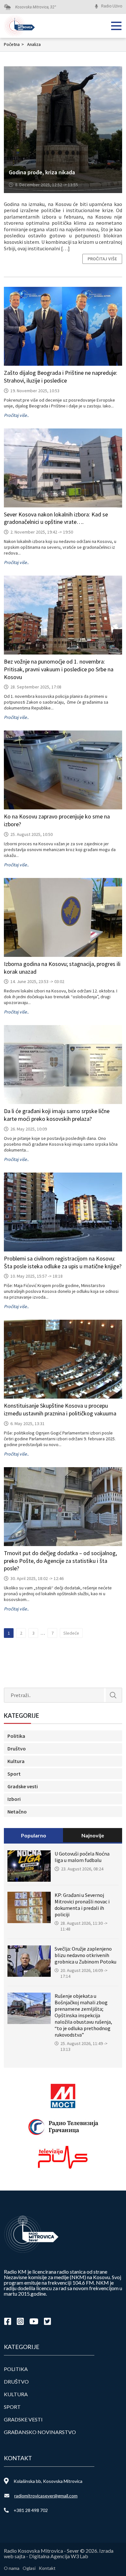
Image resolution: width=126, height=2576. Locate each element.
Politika (16, 1736)
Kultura (16, 1761)
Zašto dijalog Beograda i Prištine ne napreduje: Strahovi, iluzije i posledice (61, 377)
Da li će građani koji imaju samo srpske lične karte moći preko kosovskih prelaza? (57, 1115)
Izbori (14, 1799)
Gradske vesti (23, 1786)
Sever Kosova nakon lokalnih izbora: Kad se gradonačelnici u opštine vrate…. (56, 518)
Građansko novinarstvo (40, 2432)
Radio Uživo (112, 6)
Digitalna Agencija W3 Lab (59, 2556)
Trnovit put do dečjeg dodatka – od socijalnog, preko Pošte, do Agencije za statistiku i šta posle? (60, 1561)
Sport (14, 1774)
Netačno (17, 1812)
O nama (12, 2568)
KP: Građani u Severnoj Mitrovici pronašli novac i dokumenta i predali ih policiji (82, 1905)
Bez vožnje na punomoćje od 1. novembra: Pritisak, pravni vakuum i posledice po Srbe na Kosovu (59, 669)
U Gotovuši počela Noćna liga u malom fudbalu (82, 1857)
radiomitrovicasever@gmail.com (46, 2496)
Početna (14, 44)
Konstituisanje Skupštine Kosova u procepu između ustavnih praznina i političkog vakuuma (60, 1409)
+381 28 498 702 (31, 2510)
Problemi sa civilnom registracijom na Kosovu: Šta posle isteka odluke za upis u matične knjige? (63, 1262)
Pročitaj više (102, 259)
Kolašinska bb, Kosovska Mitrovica (48, 2481)
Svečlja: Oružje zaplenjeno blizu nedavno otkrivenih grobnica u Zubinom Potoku (85, 1955)
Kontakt (47, 2568)
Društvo (17, 1748)
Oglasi (29, 2568)
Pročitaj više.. (16, 415)
